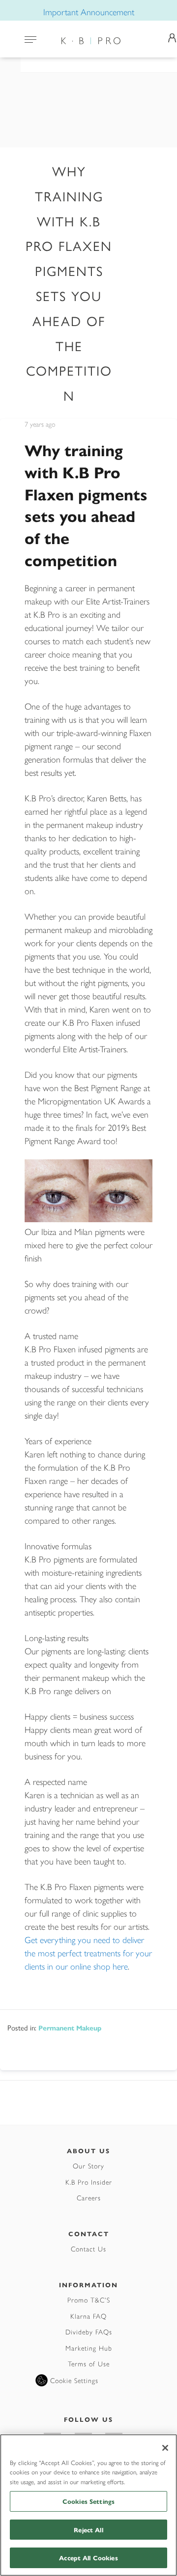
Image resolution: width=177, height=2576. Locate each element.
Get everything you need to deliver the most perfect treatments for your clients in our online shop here (88, 1953)
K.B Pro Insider (89, 2182)
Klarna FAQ (88, 2316)
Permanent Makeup (70, 2028)
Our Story (88, 2165)
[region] (88, 2505)
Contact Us (88, 2248)
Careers (89, 2197)
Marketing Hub (89, 2348)
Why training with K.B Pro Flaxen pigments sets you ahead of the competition (86, 505)
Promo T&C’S (89, 2300)
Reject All (88, 2530)
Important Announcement (89, 12)
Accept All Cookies (88, 2558)
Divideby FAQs (89, 2331)
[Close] (165, 2448)
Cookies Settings (88, 2501)
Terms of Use (89, 2363)
